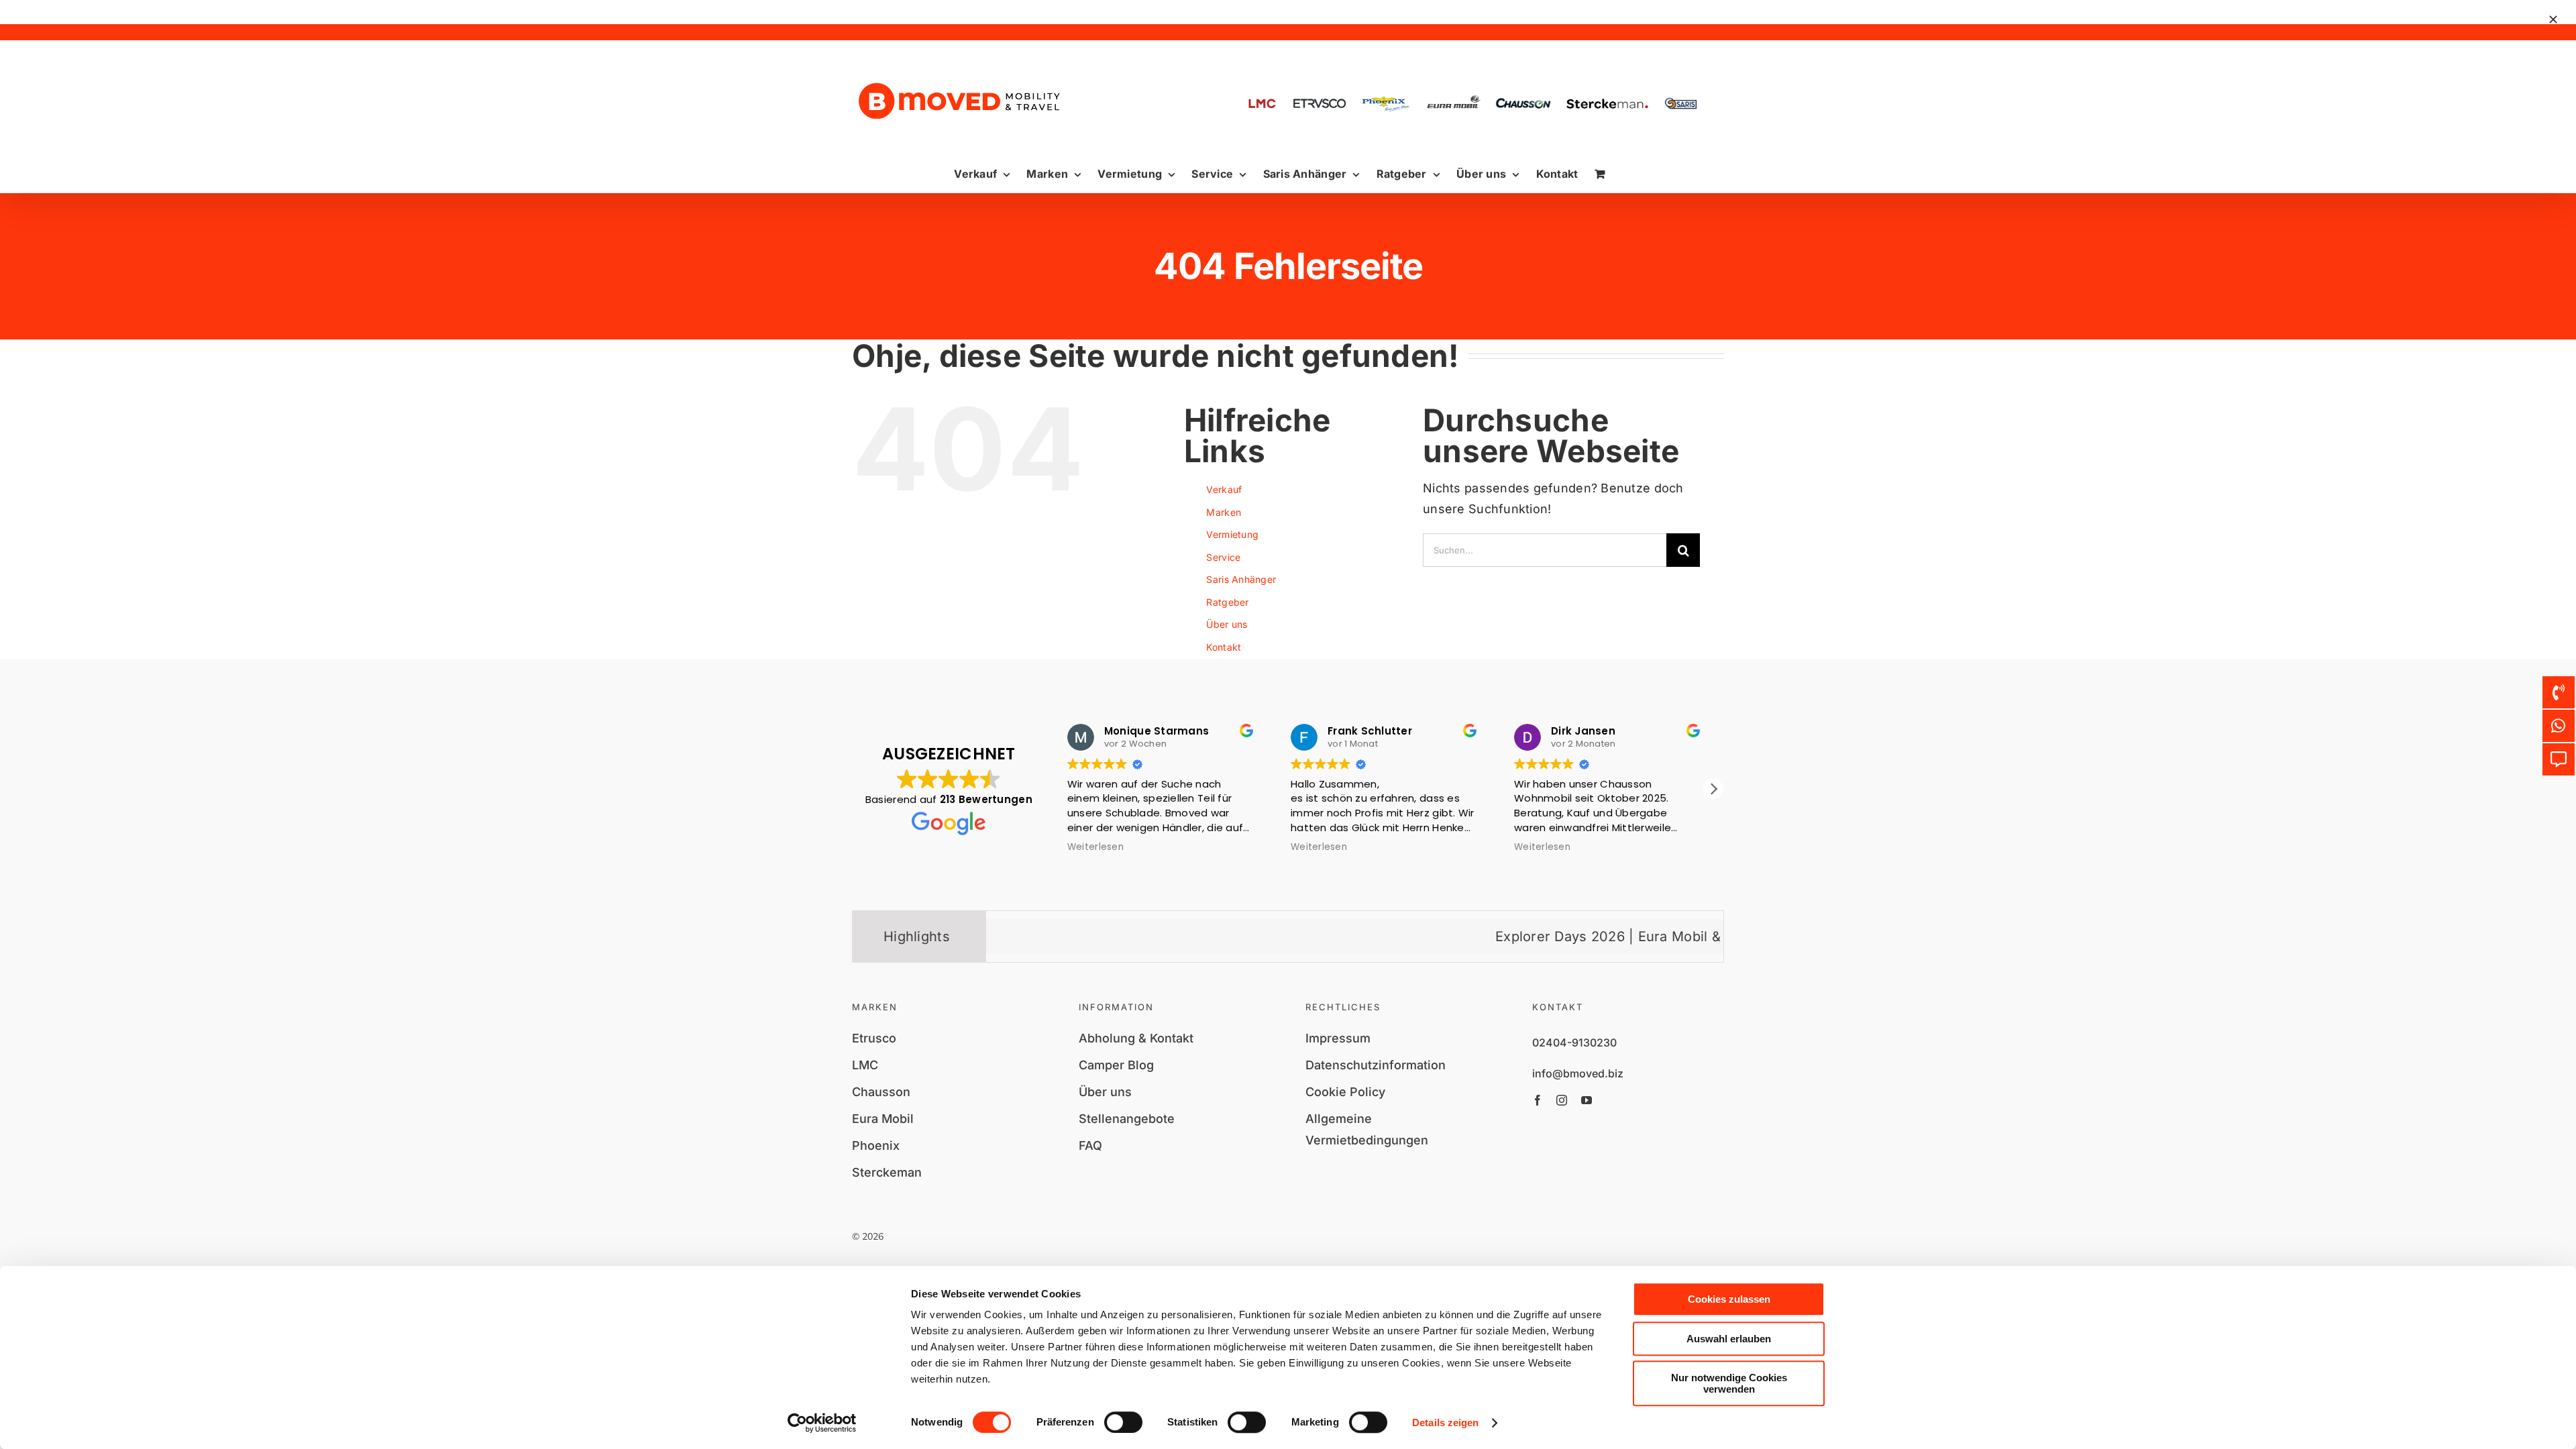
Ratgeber (1227, 602)
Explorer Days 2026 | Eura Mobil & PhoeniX (1553, 936)
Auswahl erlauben (1729, 1339)
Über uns (1227, 624)
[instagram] (1562, 1100)
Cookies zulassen (1729, 1299)
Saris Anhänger (1241, 579)
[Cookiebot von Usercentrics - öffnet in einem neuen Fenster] (822, 1423)
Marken (1224, 512)
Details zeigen (1445, 1423)
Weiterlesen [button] (1091, 847)
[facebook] (1538, 1100)
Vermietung (1232, 534)
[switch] (1123, 1422)
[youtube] (1587, 1100)
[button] (1713, 789)
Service (1223, 557)
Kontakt (1224, 647)
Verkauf (1224, 489)
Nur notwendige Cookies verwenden (1729, 1383)
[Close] (2553, 19)
